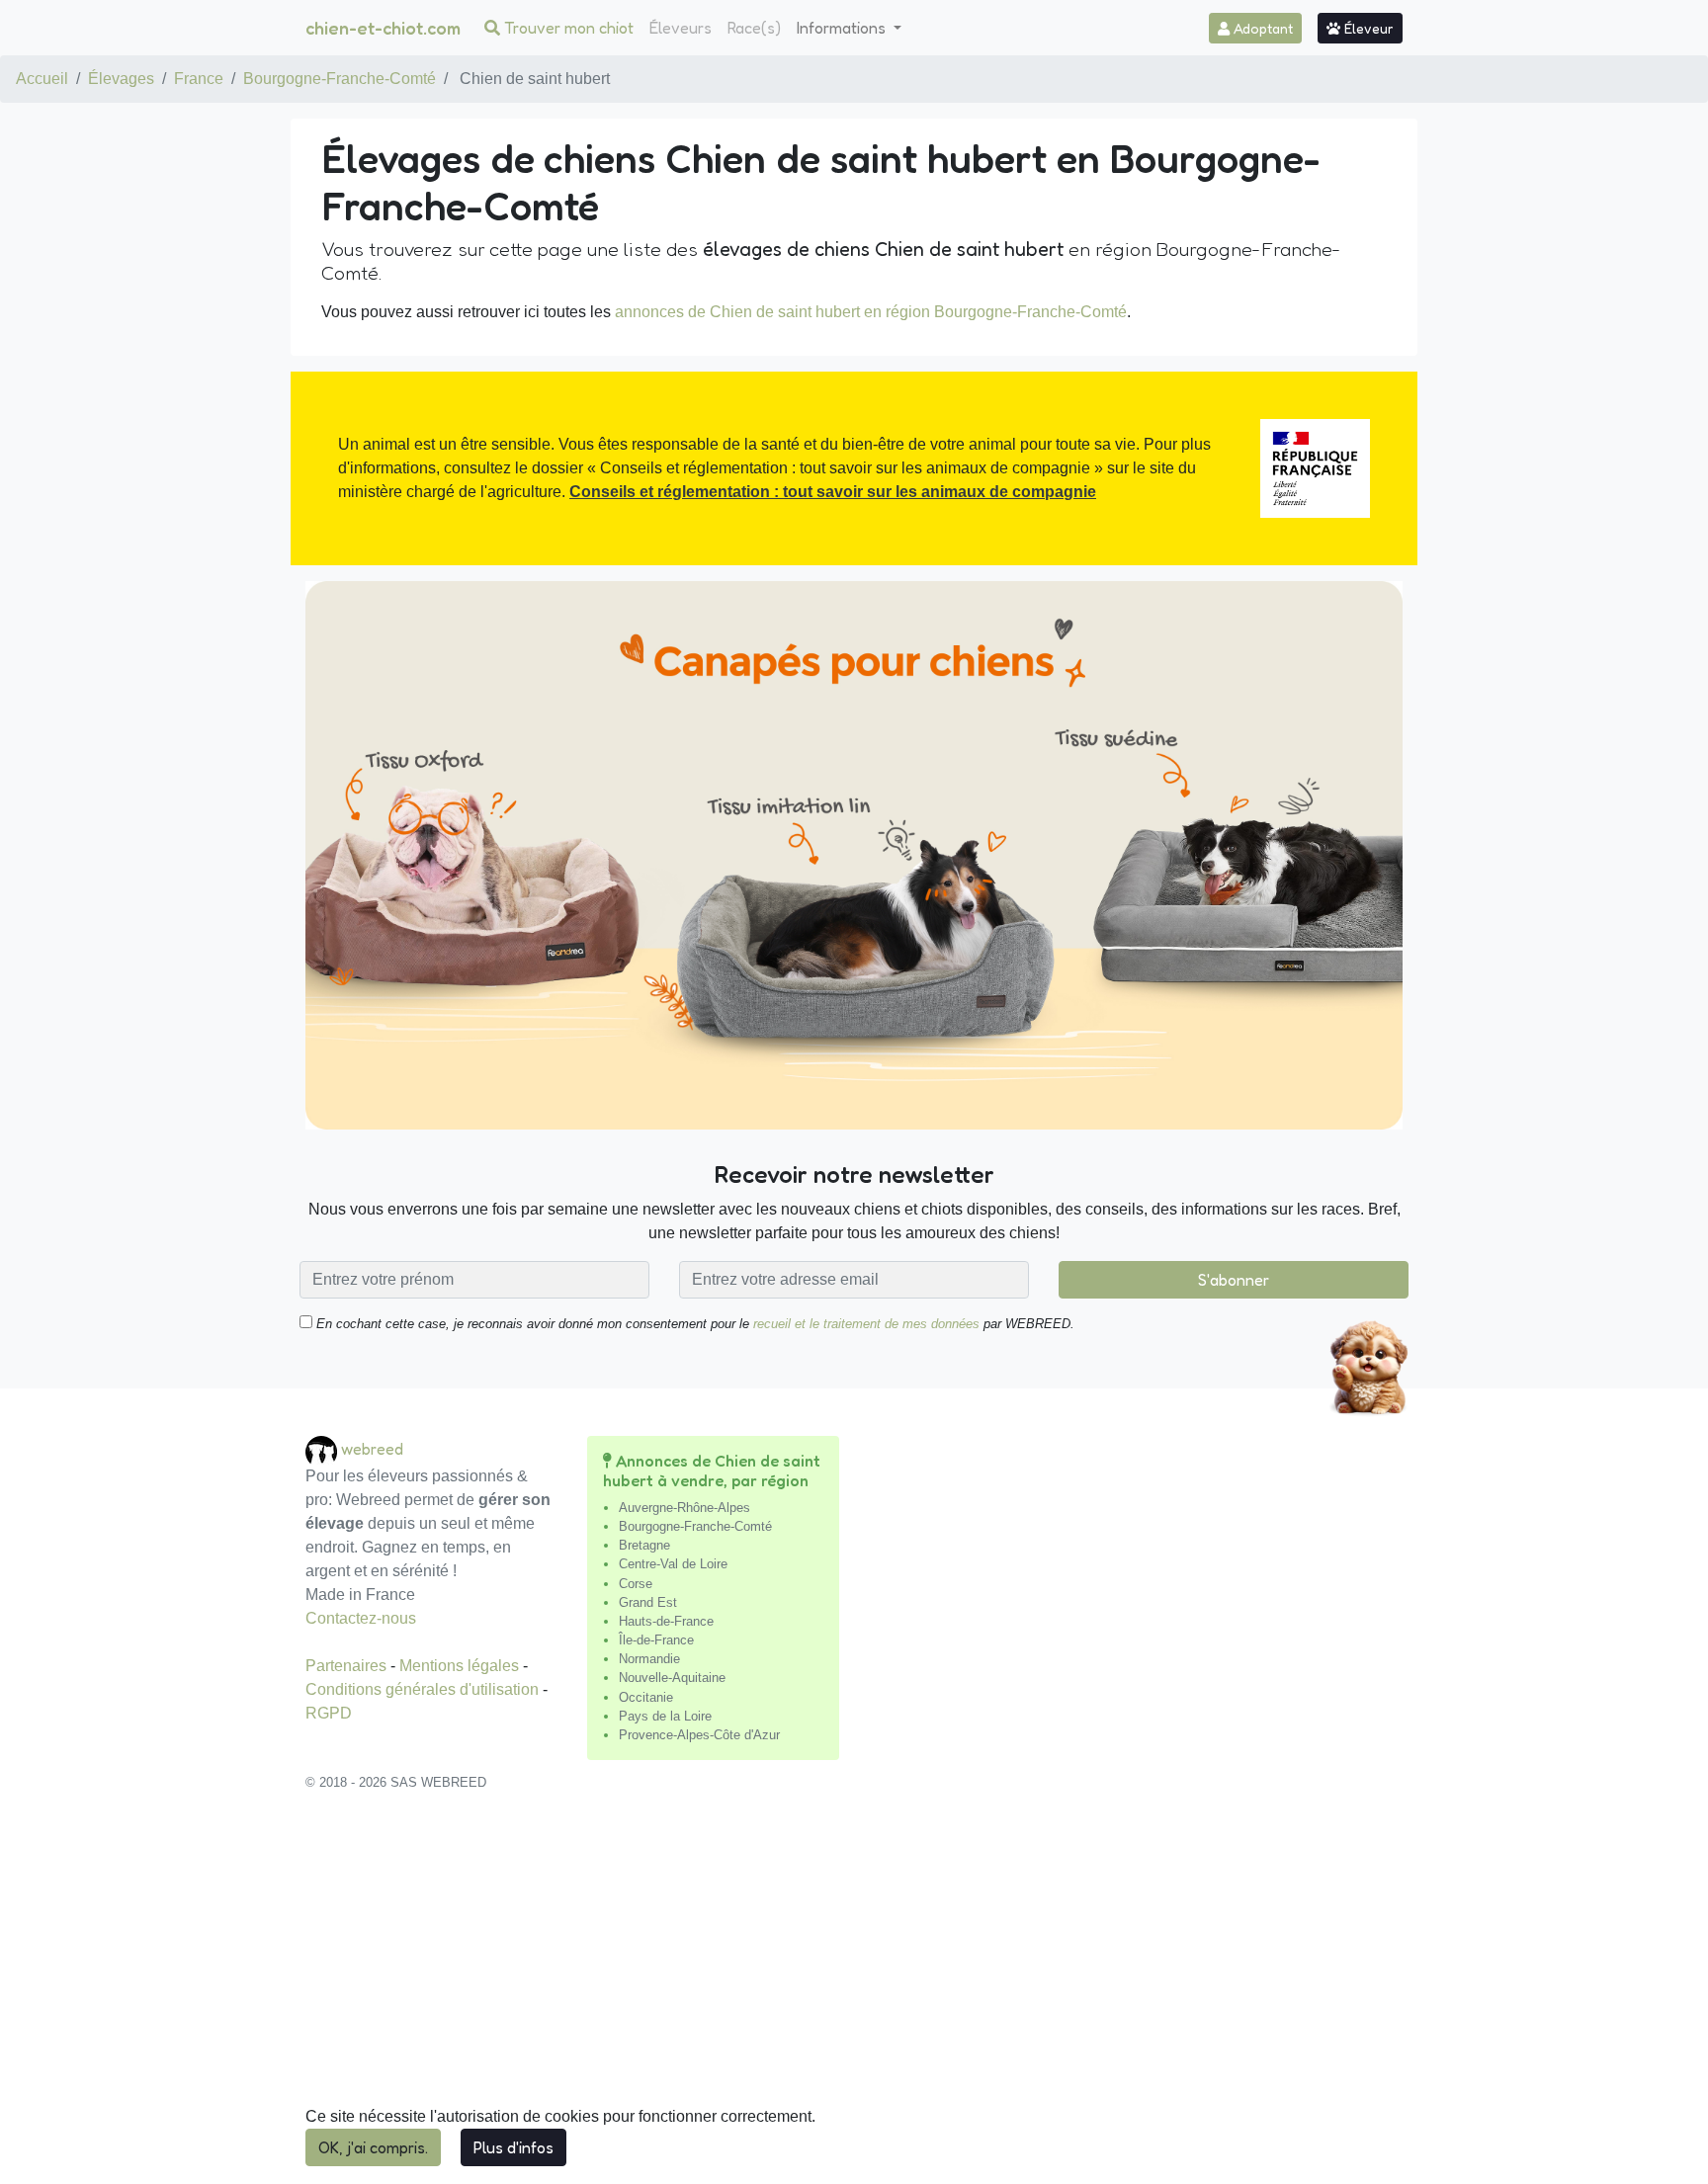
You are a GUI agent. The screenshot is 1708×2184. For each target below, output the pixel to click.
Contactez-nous (361, 1618)
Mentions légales (461, 1666)
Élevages (121, 79)
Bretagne (644, 1545)
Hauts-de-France (666, 1621)
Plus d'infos (513, 2147)
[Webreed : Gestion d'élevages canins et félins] (323, 1449)
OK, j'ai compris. (373, 2147)
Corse (636, 1584)
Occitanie (646, 1697)
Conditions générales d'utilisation (424, 1689)
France (199, 79)
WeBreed (372, 1449)
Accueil (42, 79)
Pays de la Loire (665, 1716)
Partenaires (348, 1666)
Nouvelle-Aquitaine (672, 1678)
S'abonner (1234, 1280)
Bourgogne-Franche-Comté (340, 79)
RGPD (329, 1713)
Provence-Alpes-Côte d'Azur (699, 1735)
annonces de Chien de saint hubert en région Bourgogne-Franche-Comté (871, 312)
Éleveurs (681, 28)
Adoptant (1261, 28)
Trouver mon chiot (567, 28)
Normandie (649, 1659)
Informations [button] (843, 28)
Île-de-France (656, 1640)
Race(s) (754, 28)
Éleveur (1367, 28)
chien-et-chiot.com (383, 28)
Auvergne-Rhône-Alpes (684, 1508)
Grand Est (648, 1602)
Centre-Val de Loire (673, 1564)
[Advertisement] (854, 1998)
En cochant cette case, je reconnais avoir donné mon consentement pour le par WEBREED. (693, 1324)
